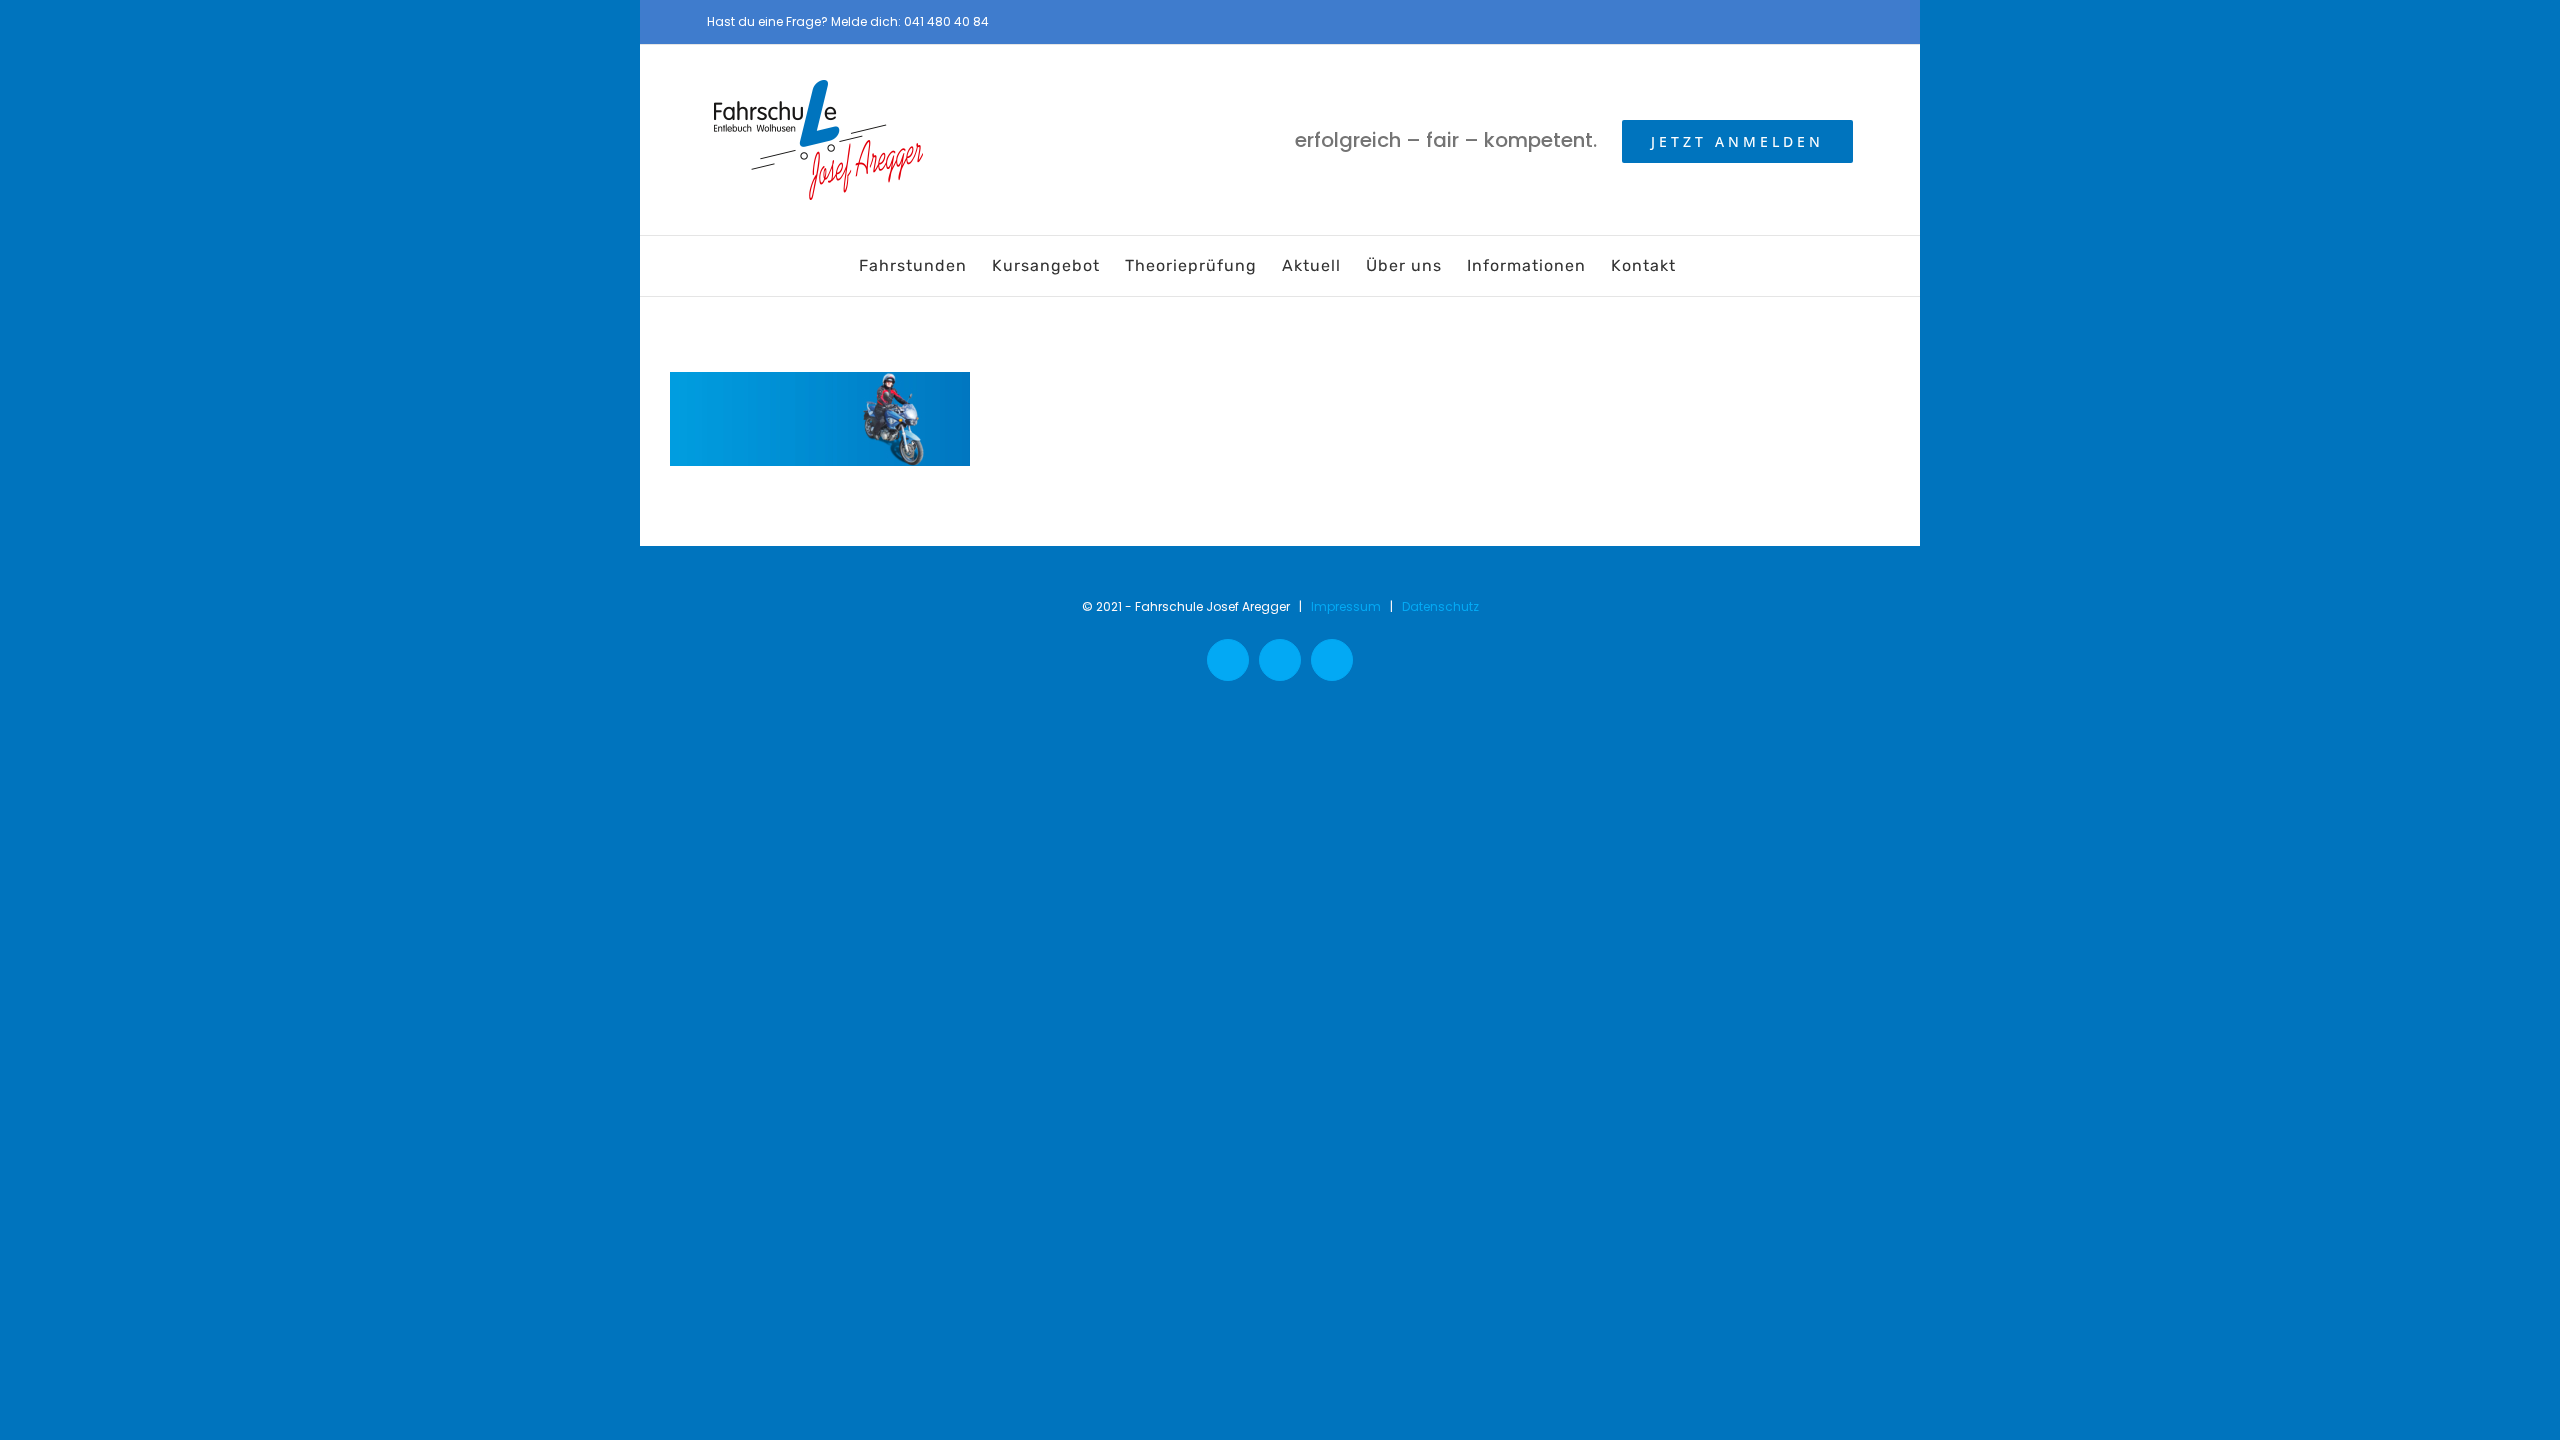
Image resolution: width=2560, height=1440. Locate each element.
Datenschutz (1440, 606)
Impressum (1346, 606)
